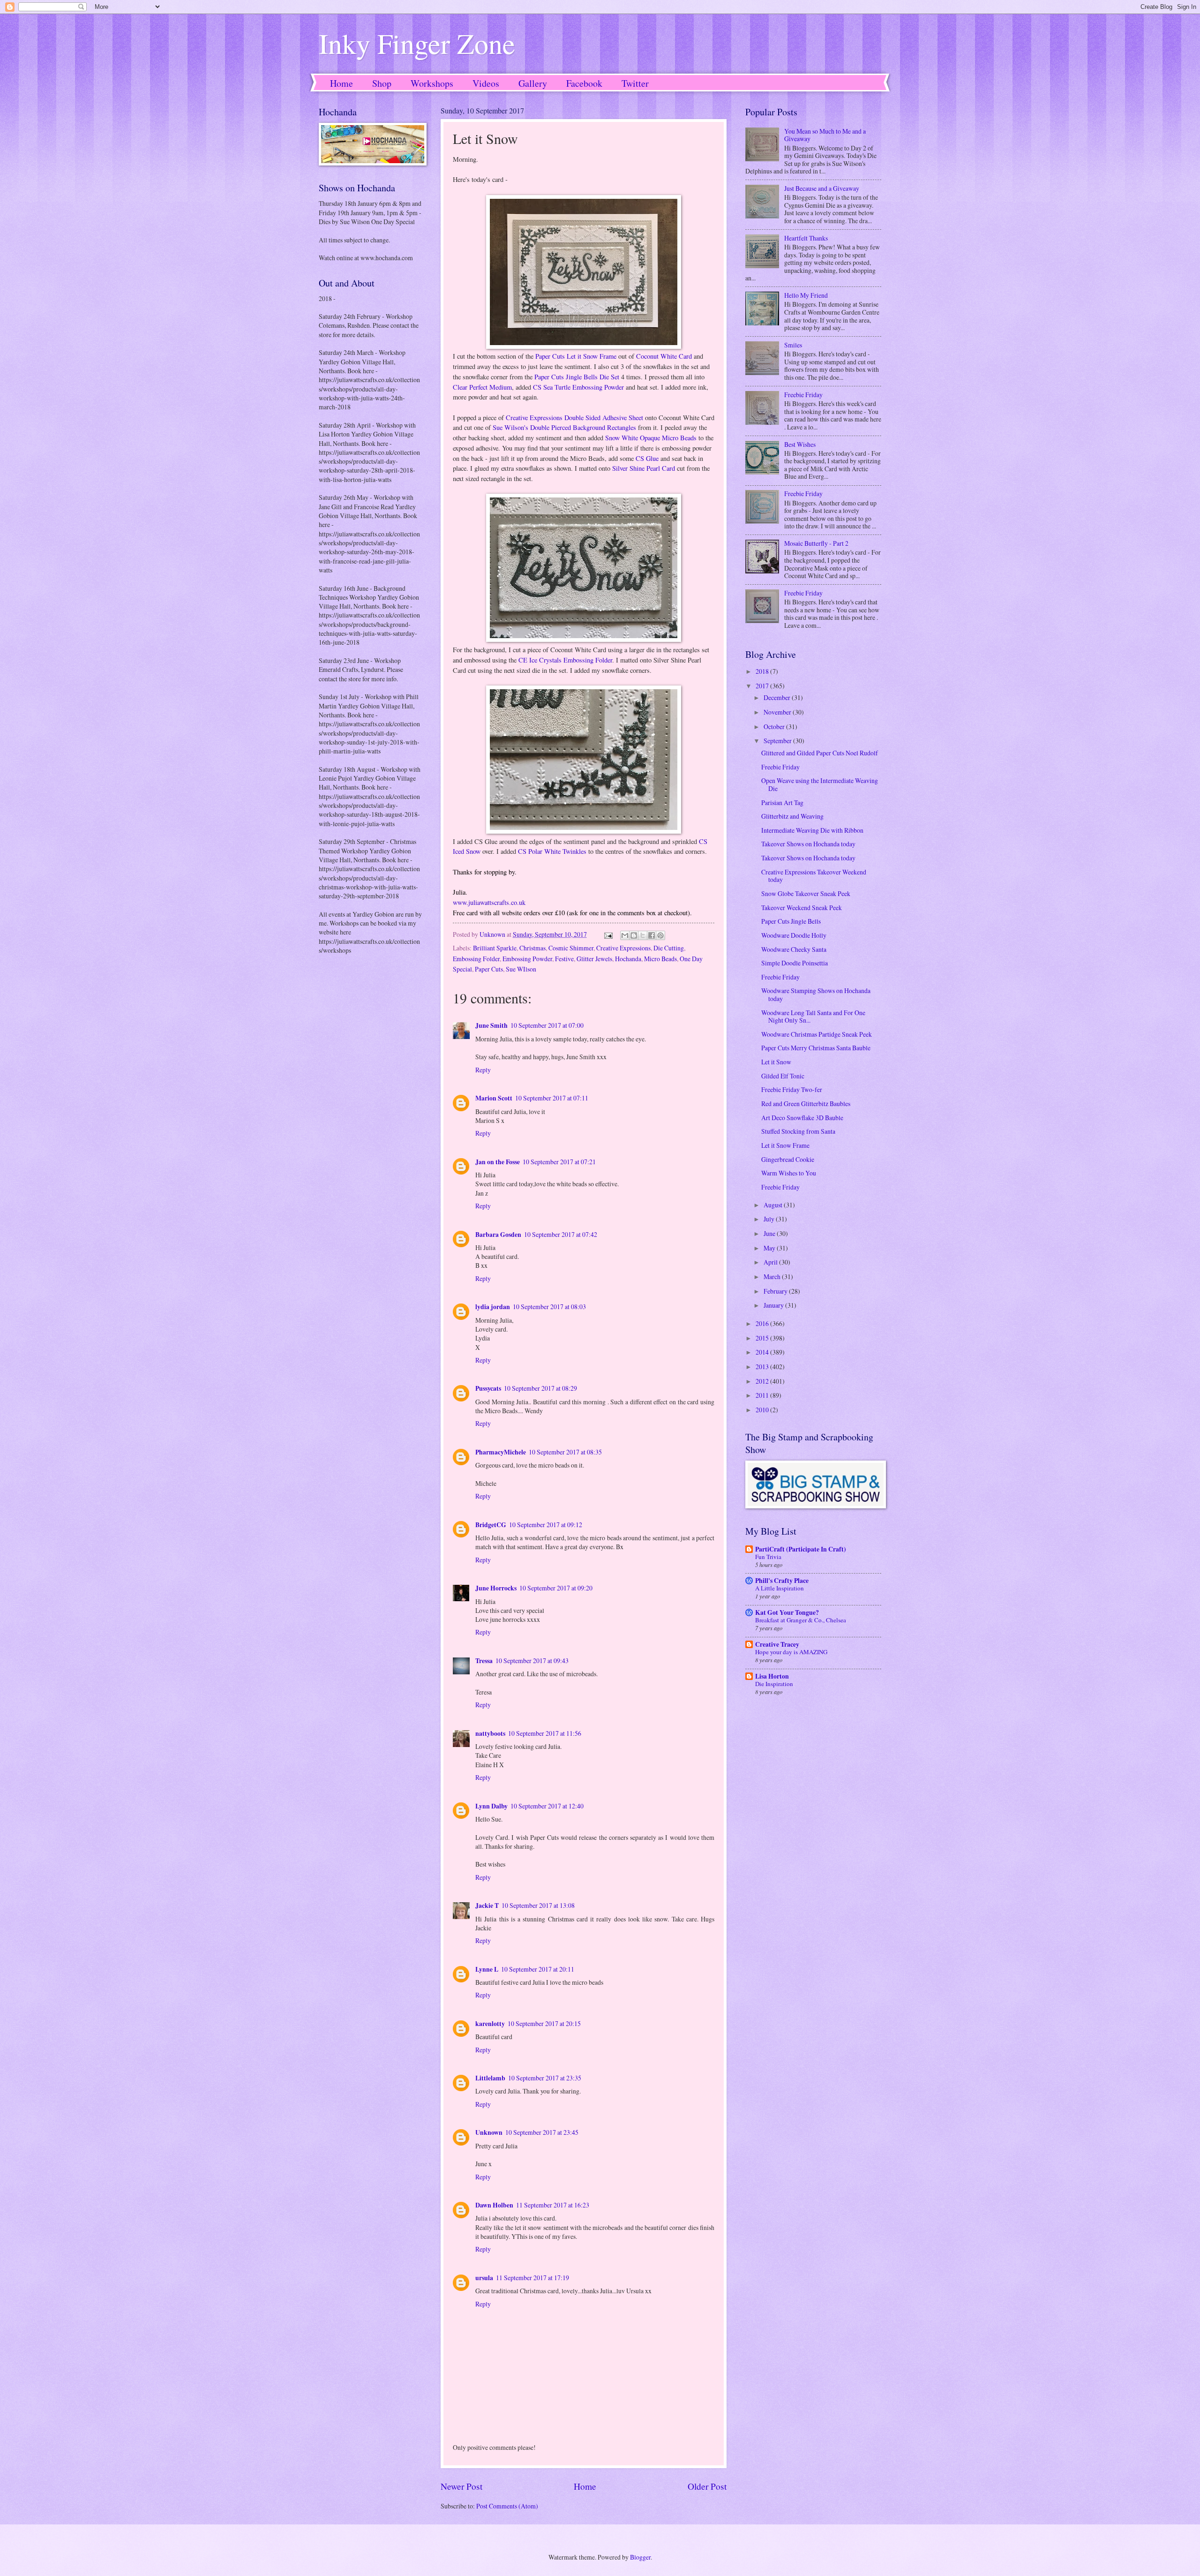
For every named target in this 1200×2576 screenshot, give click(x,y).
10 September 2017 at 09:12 (546, 1525)
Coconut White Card (664, 356)
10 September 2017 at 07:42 (561, 1234)
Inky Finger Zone (417, 43)
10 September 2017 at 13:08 (538, 1905)
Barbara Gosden (498, 1235)
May (770, 1248)
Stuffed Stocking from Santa (798, 1131)
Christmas (532, 948)
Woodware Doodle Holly (794, 935)
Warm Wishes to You (789, 1173)
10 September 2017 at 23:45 (542, 2132)
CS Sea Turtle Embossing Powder (578, 387)
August (774, 1205)
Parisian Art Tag (782, 802)
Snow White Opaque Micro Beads (651, 438)
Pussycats (488, 1388)
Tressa (484, 1661)
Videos (486, 83)
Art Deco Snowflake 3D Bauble (802, 1118)
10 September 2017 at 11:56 (545, 1733)
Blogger (640, 2557)
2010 (763, 1410)
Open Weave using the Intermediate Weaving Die (820, 784)
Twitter (635, 83)
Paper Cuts (489, 969)
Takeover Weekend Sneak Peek (802, 908)
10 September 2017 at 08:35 (565, 1452)
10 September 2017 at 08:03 (549, 1307)
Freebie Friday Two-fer (792, 1089)
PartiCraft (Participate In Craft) (801, 1549)
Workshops (432, 83)
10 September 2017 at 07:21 (559, 1162)
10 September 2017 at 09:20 (556, 1588)
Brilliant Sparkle (495, 948)
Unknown (489, 2132)
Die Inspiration (774, 1684)
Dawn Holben (494, 2205)
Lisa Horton (772, 1676)
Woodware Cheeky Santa (794, 949)
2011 (763, 1395)
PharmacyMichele (501, 1452)
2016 (763, 1323)
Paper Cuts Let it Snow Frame (575, 356)
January (774, 1305)
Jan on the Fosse (498, 1162)
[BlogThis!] (634, 935)
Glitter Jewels (594, 959)
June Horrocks (496, 1588)
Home (341, 83)
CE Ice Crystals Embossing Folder (565, 660)
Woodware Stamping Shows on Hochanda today (816, 994)
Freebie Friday (803, 395)
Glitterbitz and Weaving (792, 816)
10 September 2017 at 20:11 (538, 1969)
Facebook (584, 83)
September (778, 741)
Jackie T (487, 1906)
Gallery (533, 83)
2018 (763, 671)
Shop (382, 83)
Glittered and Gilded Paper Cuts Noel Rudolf (820, 753)
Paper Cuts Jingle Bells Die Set (577, 377)
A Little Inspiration (780, 1588)
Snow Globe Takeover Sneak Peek (806, 893)
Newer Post (461, 2486)
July (770, 1219)
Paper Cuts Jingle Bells (791, 921)
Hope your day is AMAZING (791, 1652)
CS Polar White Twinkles (552, 851)
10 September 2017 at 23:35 (545, 2078)
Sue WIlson (521, 969)
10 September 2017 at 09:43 (532, 1661)
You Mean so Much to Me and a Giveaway (825, 135)
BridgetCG (491, 1525)
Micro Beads (660, 959)
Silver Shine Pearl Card (644, 468)
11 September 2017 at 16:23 (553, 2205)
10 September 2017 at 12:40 (547, 1806)
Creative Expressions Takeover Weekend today (814, 876)
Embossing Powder (527, 959)
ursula (484, 2278)
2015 (763, 1338)
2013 (763, 1367)
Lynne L (487, 1969)
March (773, 1277)
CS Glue (647, 458)
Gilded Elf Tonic (783, 1076)
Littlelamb (490, 2078)
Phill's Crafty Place (782, 1581)
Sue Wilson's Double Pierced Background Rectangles (564, 427)
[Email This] (625, 935)
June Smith (491, 1025)
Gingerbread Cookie (788, 1159)
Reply (483, 1070)
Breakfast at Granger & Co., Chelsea (801, 1620)
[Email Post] (608, 934)
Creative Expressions (623, 948)
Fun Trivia (768, 1557)
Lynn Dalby (491, 1806)
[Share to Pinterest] (660, 935)
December (778, 697)
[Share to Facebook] (652, 935)
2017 (763, 686)
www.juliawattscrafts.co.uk (489, 902)
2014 (763, 1352)
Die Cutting (669, 948)
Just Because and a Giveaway (822, 188)
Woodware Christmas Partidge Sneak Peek (817, 1034)
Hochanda (628, 959)
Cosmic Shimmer (571, 948)
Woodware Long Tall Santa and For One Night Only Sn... (813, 1017)
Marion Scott (494, 1098)
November (778, 712)
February (776, 1291)
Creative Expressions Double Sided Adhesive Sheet (574, 418)
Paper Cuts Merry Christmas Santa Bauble (816, 1048)
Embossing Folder (476, 959)
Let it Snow (776, 1062)
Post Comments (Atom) (507, 2506)
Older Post (707, 2486)
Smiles (793, 345)
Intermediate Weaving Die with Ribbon (812, 830)
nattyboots (490, 1733)
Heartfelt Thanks (806, 238)
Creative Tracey (777, 1644)
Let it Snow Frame (785, 1145)
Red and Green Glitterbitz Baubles (806, 1103)
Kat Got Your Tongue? (787, 1612)
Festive (564, 959)
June (770, 1233)
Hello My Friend (806, 295)
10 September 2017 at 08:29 (540, 1388)
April (771, 1262)
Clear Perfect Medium (482, 387)
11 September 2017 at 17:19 (532, 2278)
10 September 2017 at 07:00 (547, 1025)
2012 (763, 1381)
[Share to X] (643, 935)
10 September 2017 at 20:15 (544, 2023)
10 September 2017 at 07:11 (552, 1098)
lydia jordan (493, 1307)
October (775, 727)
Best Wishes (800, 444)
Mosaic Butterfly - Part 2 (816, 543)
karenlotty (490, 2024)
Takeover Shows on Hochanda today (808, 844)
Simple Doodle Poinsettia (795, 963)
